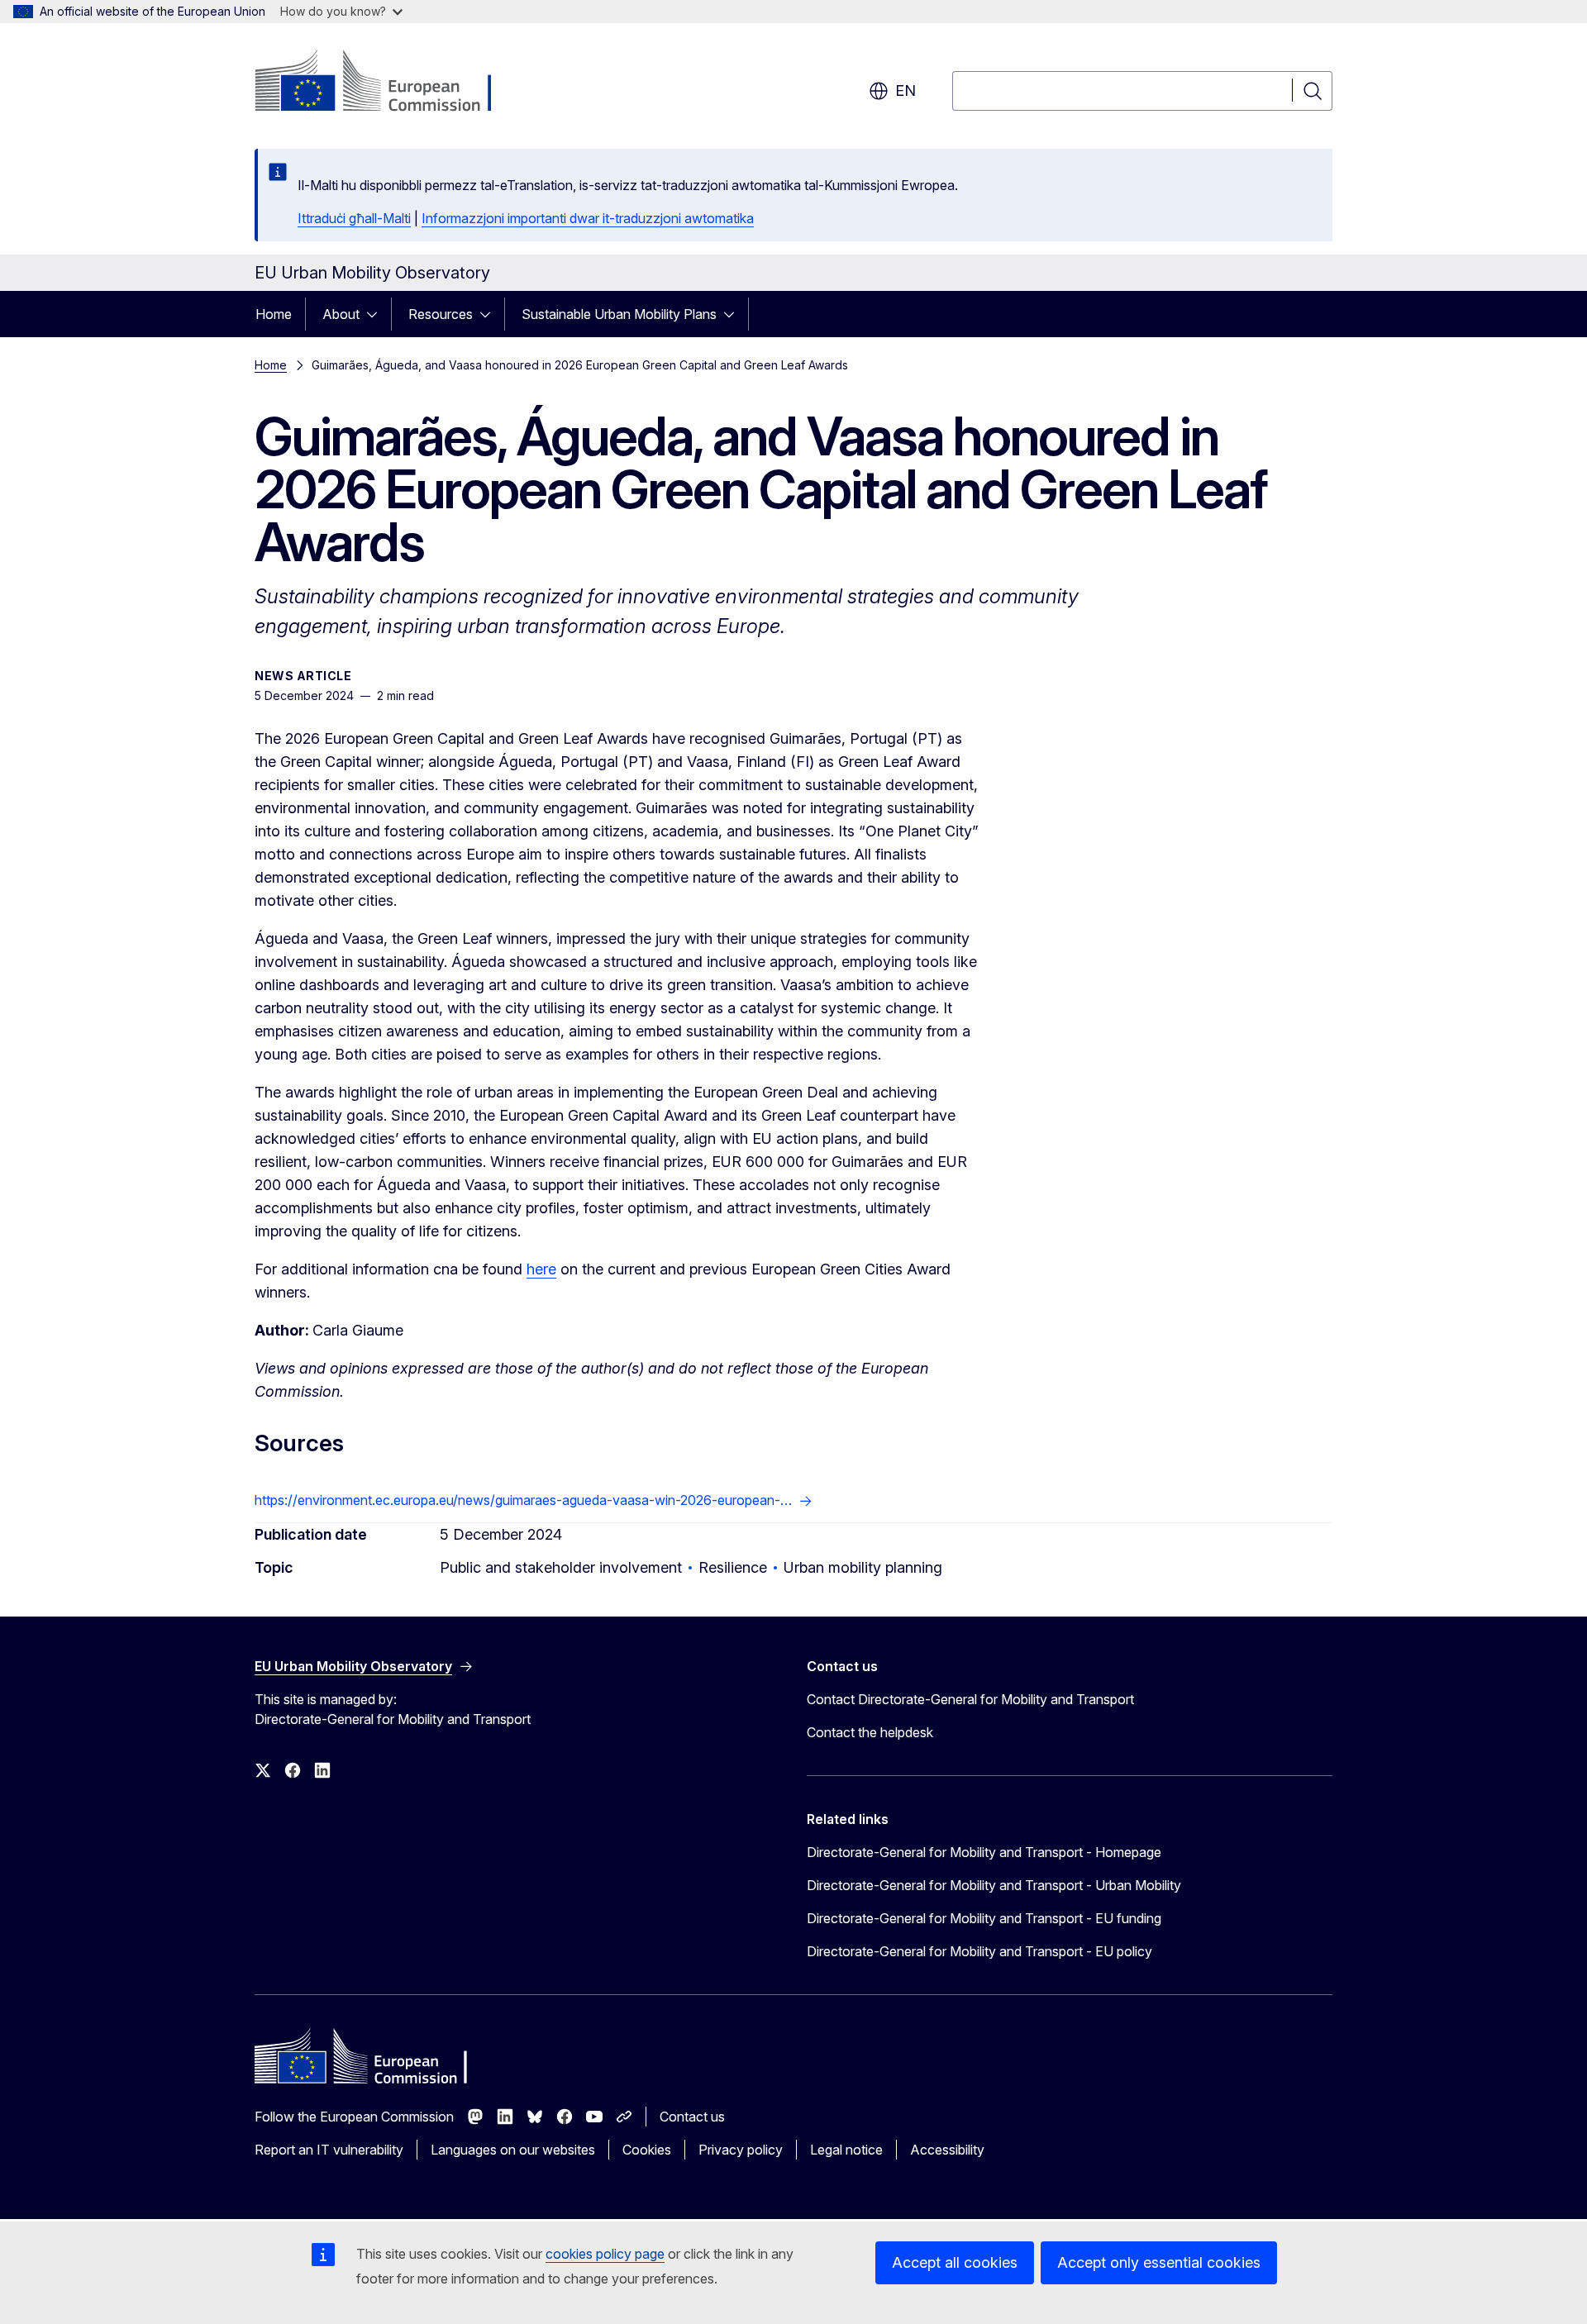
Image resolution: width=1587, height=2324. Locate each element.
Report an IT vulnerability (329, 2150)
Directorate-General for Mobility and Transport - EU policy (979, 1951)
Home (274, 314)
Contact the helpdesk (870, 1732)
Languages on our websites (513, 2150)
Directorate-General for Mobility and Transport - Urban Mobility (994, 1885)
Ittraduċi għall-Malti (354, 218)
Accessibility (947, 2150)
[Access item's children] (377, 314)
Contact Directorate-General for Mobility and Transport (970, 1699)
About (341, 314)
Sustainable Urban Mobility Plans (619, 314)
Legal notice (846, 2150)
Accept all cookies (955, 2262)
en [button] (905, 90)
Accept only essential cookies (1159, 2262)
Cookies (647, 2150)
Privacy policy (741, 2150)
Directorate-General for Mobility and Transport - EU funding (984, 1918)
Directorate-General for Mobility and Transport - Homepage (984, 1852)
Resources (441, 314)
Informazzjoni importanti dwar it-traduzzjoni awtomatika (588, 218)
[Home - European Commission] (388, 83)
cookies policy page (605, 2254)
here (541, 1269)
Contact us (692, 2117)
